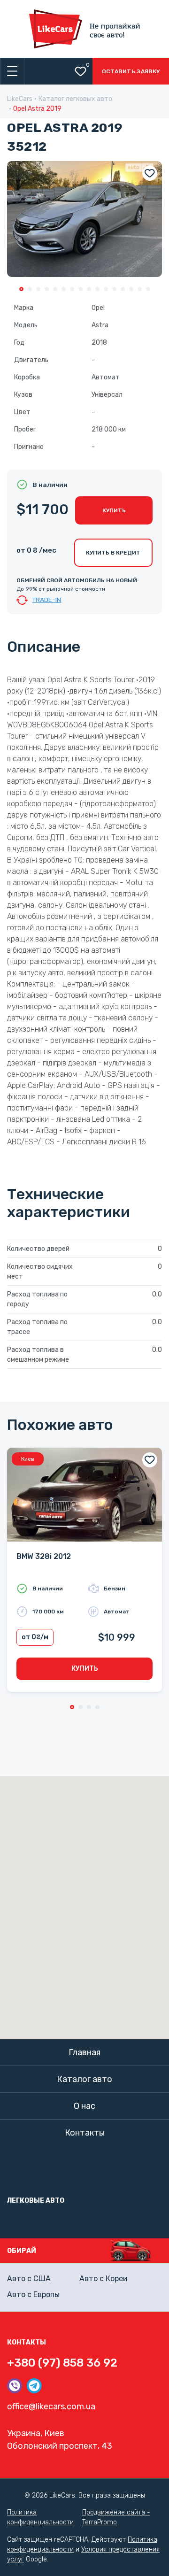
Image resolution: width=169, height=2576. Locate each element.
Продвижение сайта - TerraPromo (116, 2517)
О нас (84, 2106)
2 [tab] (30, 289)
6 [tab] (64, 289)
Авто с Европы (33, 2294)
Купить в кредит (113, 553)
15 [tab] (140, 289)
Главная (84, 2052)
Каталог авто (84, 2079)
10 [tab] (97, 289)
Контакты (85, 2133)
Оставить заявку (131, 71)
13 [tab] (123, 289)
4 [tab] (47, 289)
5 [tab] (55, 289)
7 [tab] (72, 289)
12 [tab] (114, 289)
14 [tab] (131, 289)
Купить (114, 510)
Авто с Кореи (104, 2279)
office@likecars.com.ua (51, 2406)
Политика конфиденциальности (40, 2517)
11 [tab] (106, 289)
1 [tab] (21, 289)
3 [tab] (38, 289)
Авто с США (29, 2279)
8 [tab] (81, 289)
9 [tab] (89, 289)
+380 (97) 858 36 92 (62, 2363)
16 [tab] (148, 289)
